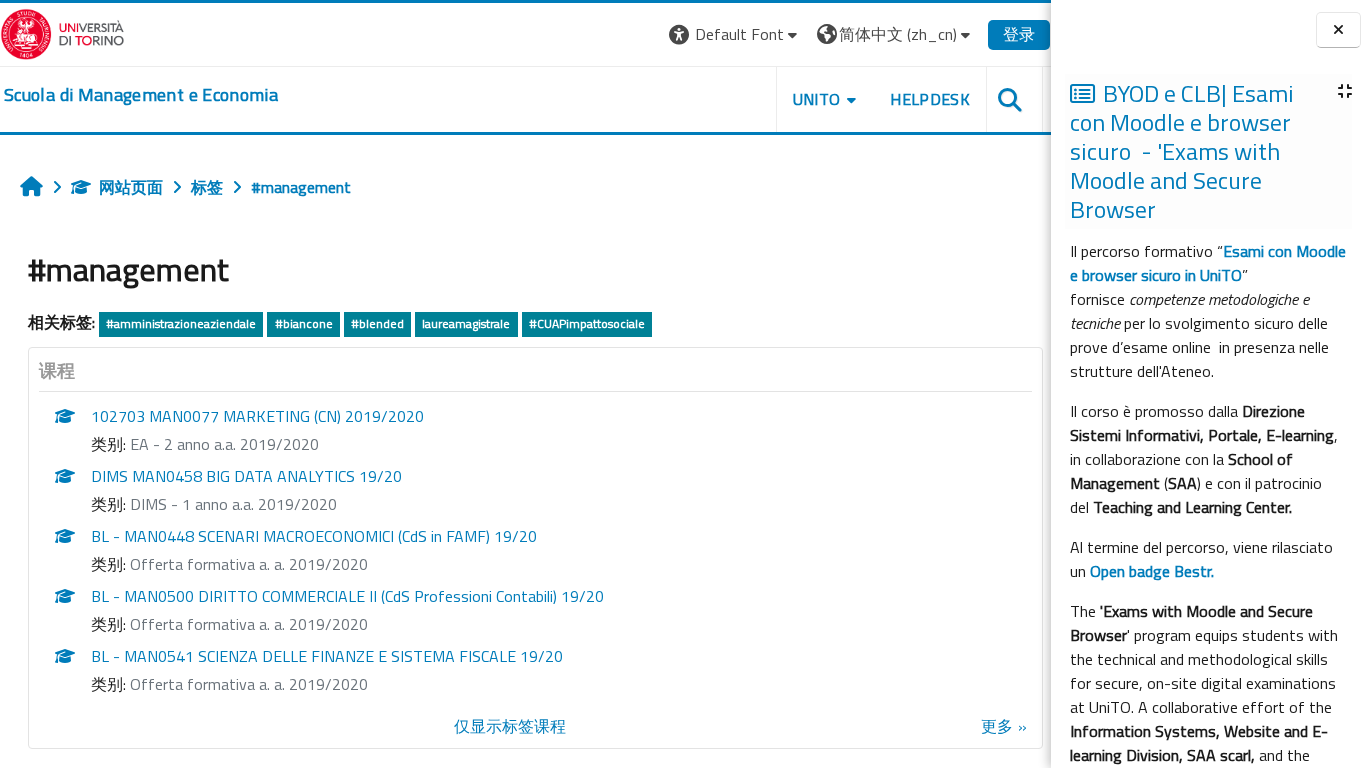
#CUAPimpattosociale (587, 323)
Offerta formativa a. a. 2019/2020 (249, 564)
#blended (377, 323)
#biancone (304, 323)
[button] (735, 34)
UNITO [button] (817, 99)
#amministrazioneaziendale (181, 323)
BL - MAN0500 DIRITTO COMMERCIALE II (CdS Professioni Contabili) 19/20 (347, 596)
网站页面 (131, 187)
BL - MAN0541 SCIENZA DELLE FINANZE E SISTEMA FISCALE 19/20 (327, 656)
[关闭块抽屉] (1338, 30)
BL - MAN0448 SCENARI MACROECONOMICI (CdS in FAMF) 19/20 (314, 536)
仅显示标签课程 (510, 726)
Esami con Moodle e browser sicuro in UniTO (1208, 263)
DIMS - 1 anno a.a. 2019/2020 (233, 504)
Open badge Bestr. (1152, 571)
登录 (1019, 34)
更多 (997, 726)
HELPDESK (930, 99)
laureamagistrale (466, 323)
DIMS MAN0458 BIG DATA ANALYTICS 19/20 (246, 476)
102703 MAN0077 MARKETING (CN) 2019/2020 (257, 416)
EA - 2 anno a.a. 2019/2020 (224, 444)
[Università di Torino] (62, 32)
